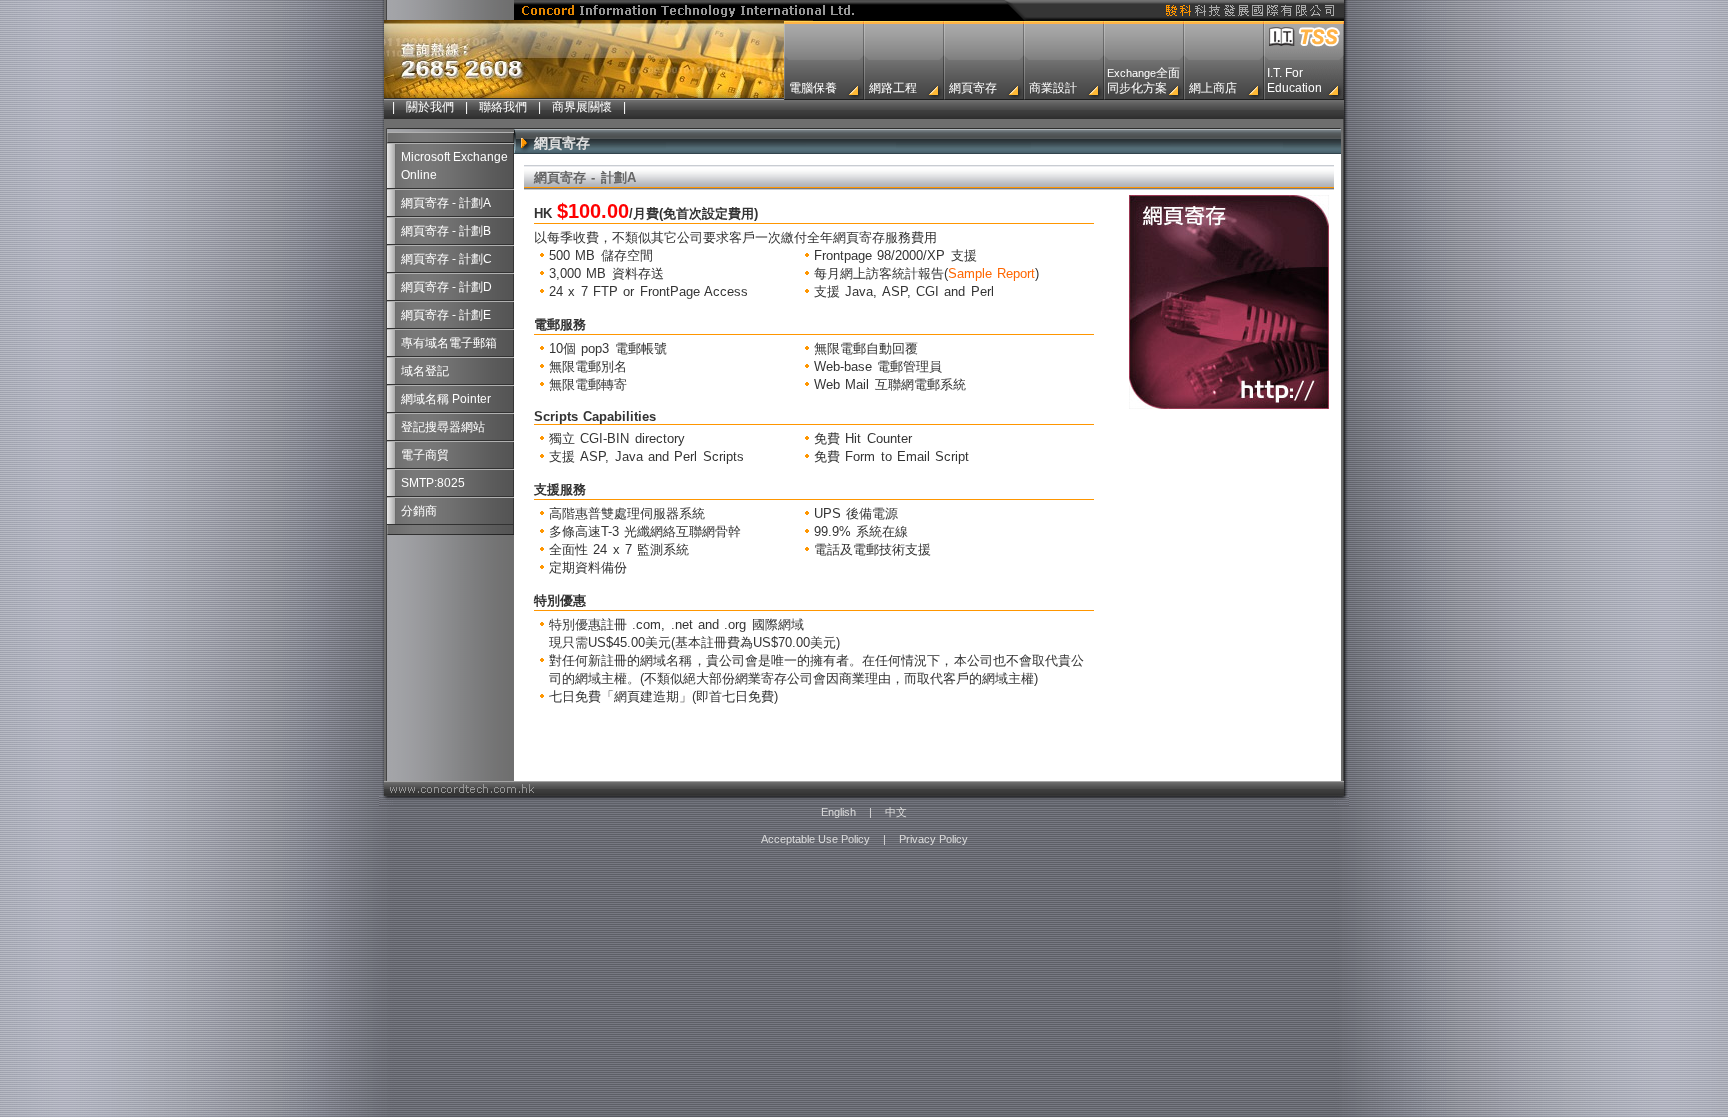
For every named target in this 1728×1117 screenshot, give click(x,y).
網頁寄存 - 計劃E (446, 315)
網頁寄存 (973, 88)
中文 (896, 812)
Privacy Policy (933, 839)
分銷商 (419, 511)
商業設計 (1053, 88)
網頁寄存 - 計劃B (446, 231)
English (838, 812)
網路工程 (893, 88)
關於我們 (430, 107)
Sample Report (991, 273)
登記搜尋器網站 (443, 427)
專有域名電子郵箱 (449, 343)
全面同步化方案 (1143, 80)
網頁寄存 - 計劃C (446, 259)
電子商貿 (425, 455)
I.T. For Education (1294, 80)
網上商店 (1213, 88)
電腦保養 (813, 88)
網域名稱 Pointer (446, 399)
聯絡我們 (503, 107)
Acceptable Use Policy (815, 839)
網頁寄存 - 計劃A (446, 203)
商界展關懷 (582, 107)
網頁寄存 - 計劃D (446, 287)
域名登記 (425, 371)
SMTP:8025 (433, 483)
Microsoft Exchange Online (454, 166)
